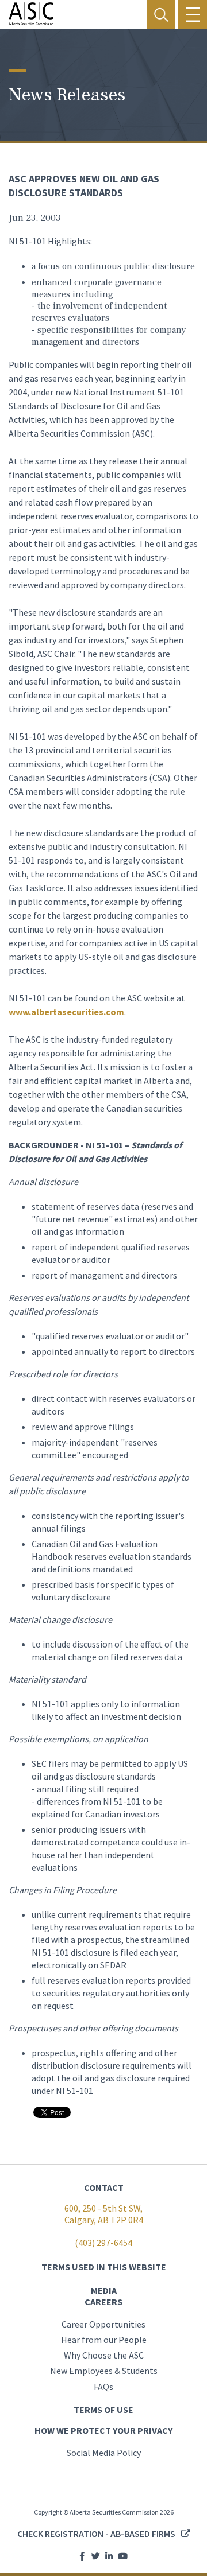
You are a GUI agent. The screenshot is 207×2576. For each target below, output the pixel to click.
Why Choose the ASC (104, 2355)
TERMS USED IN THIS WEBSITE (104, 2267)
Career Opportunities (103, 2324)
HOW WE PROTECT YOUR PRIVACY (103, 2430)
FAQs (103, 2387)
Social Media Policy (104, 2453)
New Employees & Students (104, 2371)
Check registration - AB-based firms (96, 2534)
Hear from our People (104, 2340)
